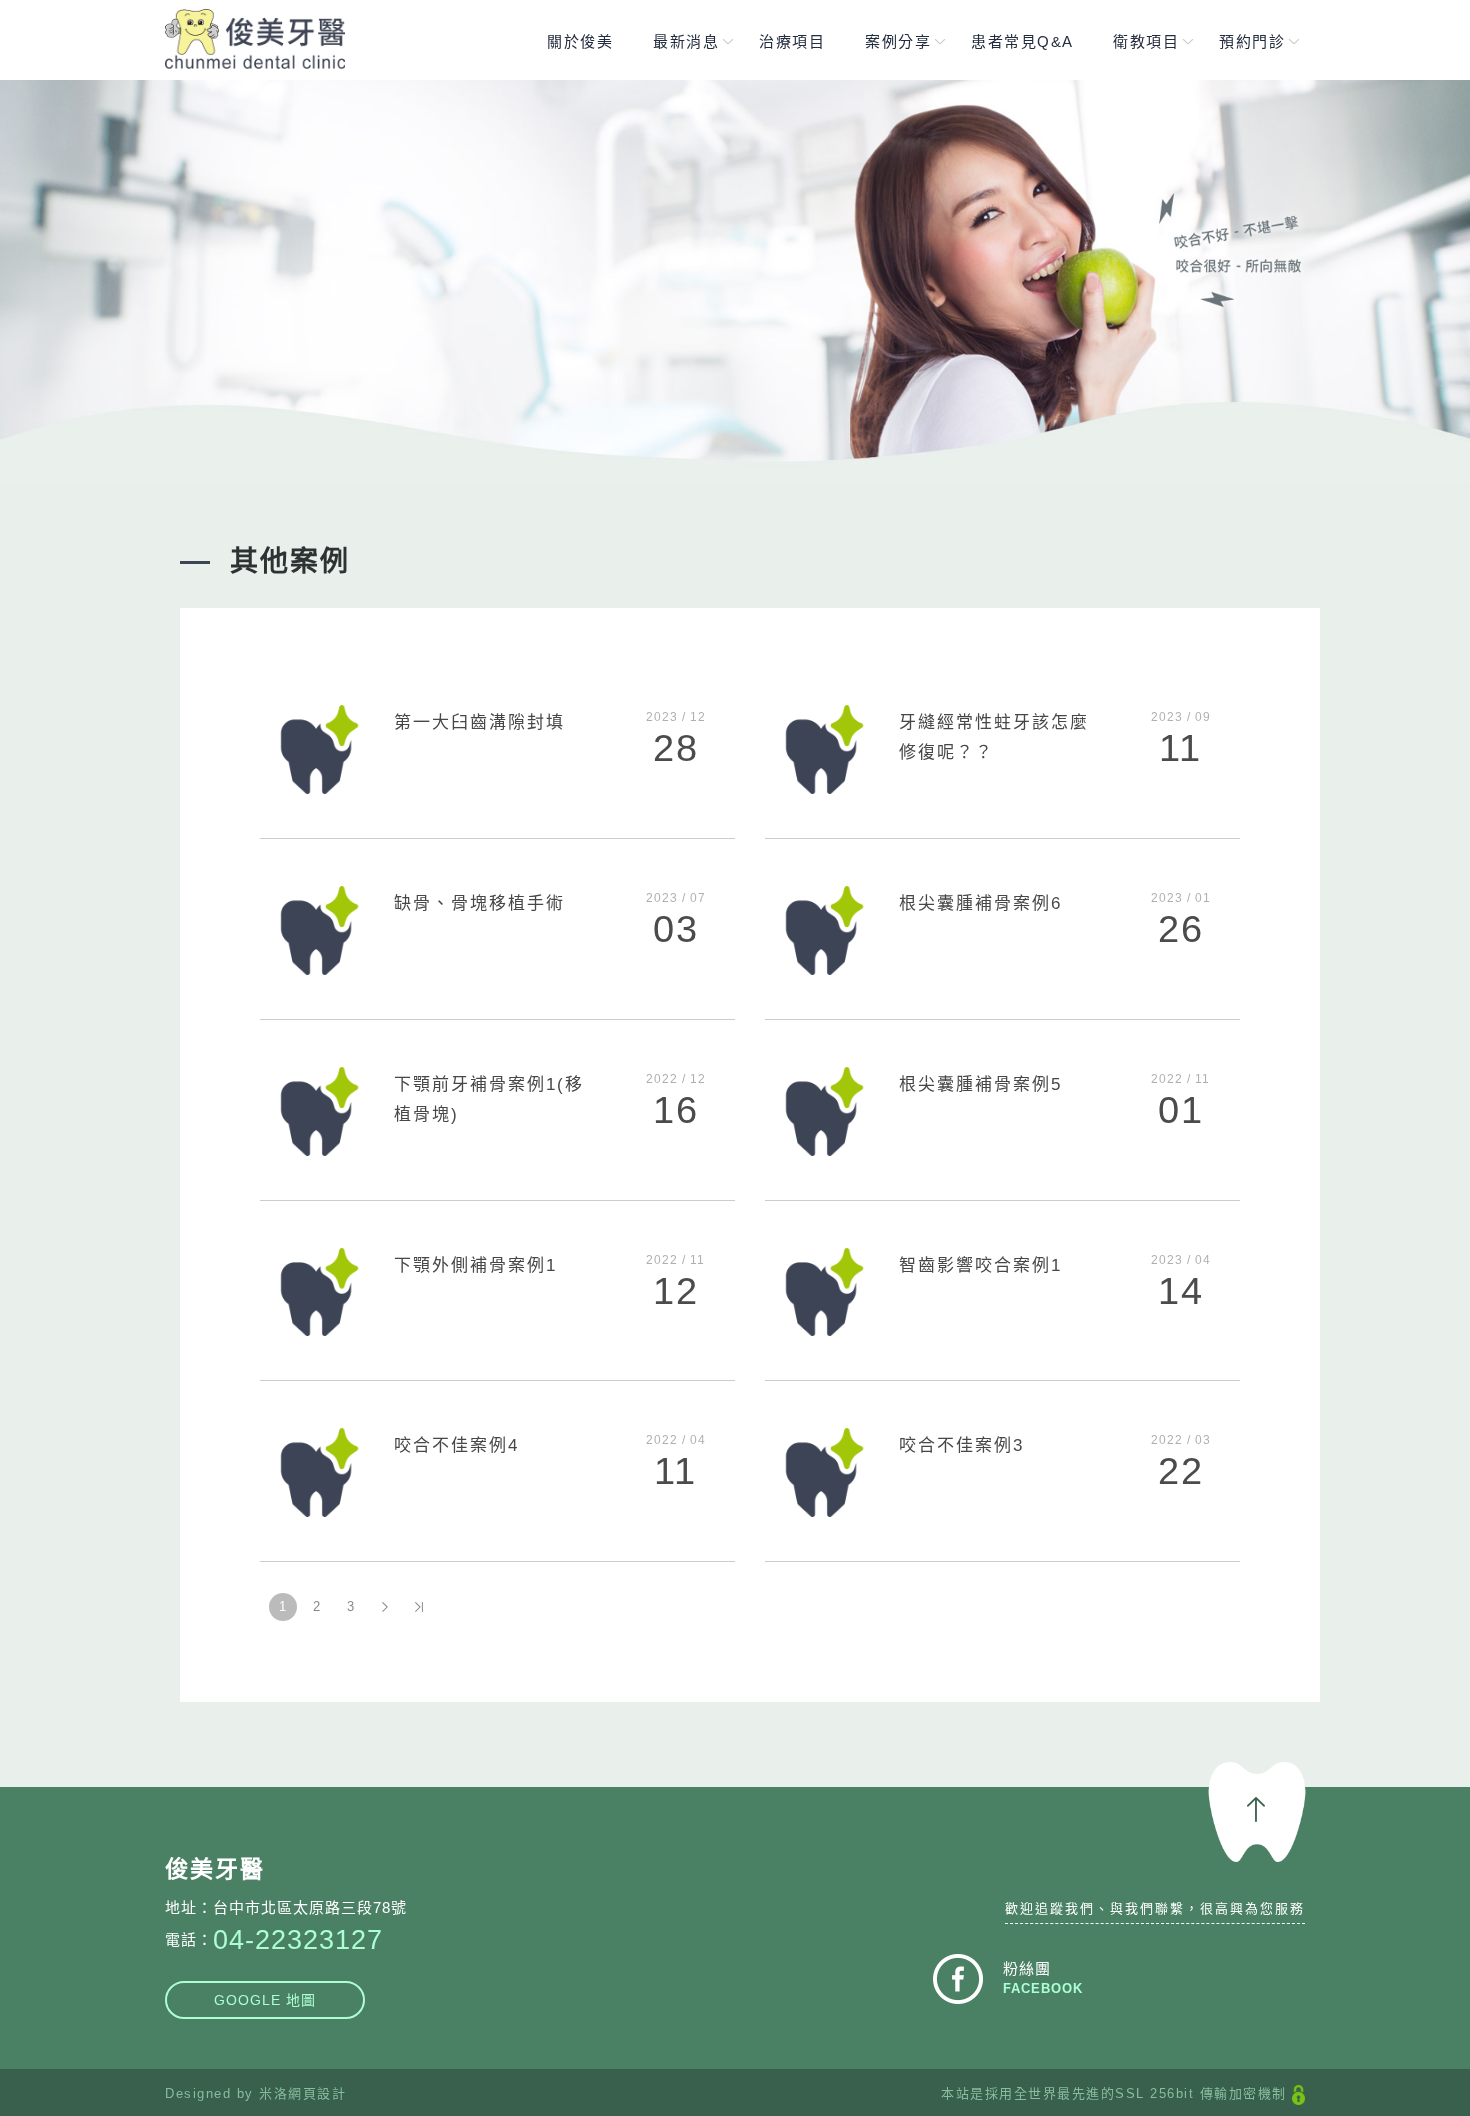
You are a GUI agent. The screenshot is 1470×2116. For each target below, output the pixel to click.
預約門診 (1252, 41)
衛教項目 (1146, 41)
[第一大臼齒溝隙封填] (319, 748)
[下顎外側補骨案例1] (319, 1290)
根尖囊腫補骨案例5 (980, 1084)
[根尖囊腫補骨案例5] (824, 1109)
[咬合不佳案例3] (824, 1471)
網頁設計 (317, 2093)
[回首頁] (255, 39)
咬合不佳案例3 (961, 1445)
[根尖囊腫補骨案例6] (824, 928)
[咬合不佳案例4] (319, 1471)
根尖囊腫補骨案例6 (980, 903)
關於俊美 (580, 41)
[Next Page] (385, 1607)
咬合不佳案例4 (456, 1445)
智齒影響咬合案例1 (980, 1265)
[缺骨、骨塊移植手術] (319, 928)
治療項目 (792, 41)
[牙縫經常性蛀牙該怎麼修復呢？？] (824, 748)
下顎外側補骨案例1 (475, 1265)
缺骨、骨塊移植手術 (479, 903)
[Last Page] (419, 1607)
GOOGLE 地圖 (265, 2000)
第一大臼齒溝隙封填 (479, 722)
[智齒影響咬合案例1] (824, 1290)
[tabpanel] (735, 281)
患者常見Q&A (1022, 41)
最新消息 (686, 41)
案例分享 (898, 41)
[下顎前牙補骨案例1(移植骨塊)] (319, 1109)
